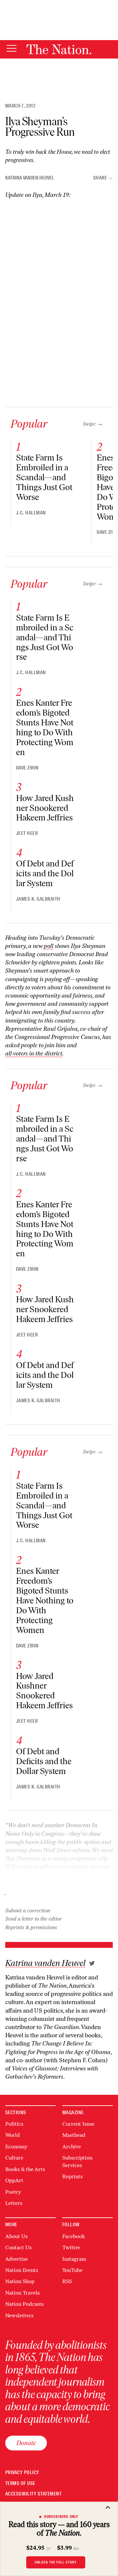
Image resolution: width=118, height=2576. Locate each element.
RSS (67, 2281)
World (12, 2135)
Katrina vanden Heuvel (30, 178)
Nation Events (22, 2270)
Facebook (74, 2236)
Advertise (17, 2259)
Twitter (71, 2247)
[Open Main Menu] (11, 49)
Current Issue (78, 2124)
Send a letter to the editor (34, 1919)
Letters (14, 2203)
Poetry (13, 2192)
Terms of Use (20, 2483)
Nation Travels (22, 2293)
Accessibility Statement (33, 2494)
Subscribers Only (61, 2517)
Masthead (74, 2135)
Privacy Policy (22, 2473)
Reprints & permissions (31, 1927)
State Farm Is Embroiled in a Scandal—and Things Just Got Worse (44, 477)
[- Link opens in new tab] (92, 1963)
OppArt (14, 2180)
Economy (16, 2147)
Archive (72, 2147)
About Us (16, 2236)
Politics (14, 2124)
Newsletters (19, 2316)
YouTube (72, 2270)
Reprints (72, 2176)
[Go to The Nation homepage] (59, 49)
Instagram (74, 2259)
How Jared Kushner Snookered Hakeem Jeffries (45, 808)
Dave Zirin (27, 768)
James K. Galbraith (38, 899)
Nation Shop (20, 2281)
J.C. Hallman (31, 513)
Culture (14, 2158)
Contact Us (18, 2247)
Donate (26, 2443)
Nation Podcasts (24, 2304)
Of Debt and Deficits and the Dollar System (45, 874)
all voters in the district (34, 1053)
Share (100, 178)
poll (49, 946)
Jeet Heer (27, 833)
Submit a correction (28, 1911)
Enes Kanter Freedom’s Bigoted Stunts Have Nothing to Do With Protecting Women (45, 728)
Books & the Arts (25, 2169)
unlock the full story (56, 2562)
